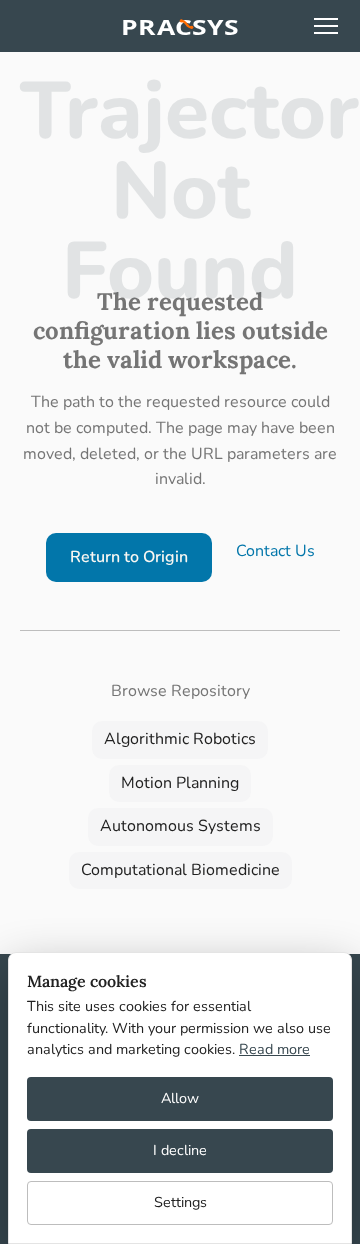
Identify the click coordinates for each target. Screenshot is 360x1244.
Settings (180, 1202)
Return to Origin (129, 557)
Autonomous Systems (180, 826)
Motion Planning (180, 783)
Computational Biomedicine (180, 870)
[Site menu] (326, 26)
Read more (274, 1049)
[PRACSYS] (180, 26)
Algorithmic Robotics (180, 739)
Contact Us (275, 551)
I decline (180, 1150)
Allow (180, 1098)
